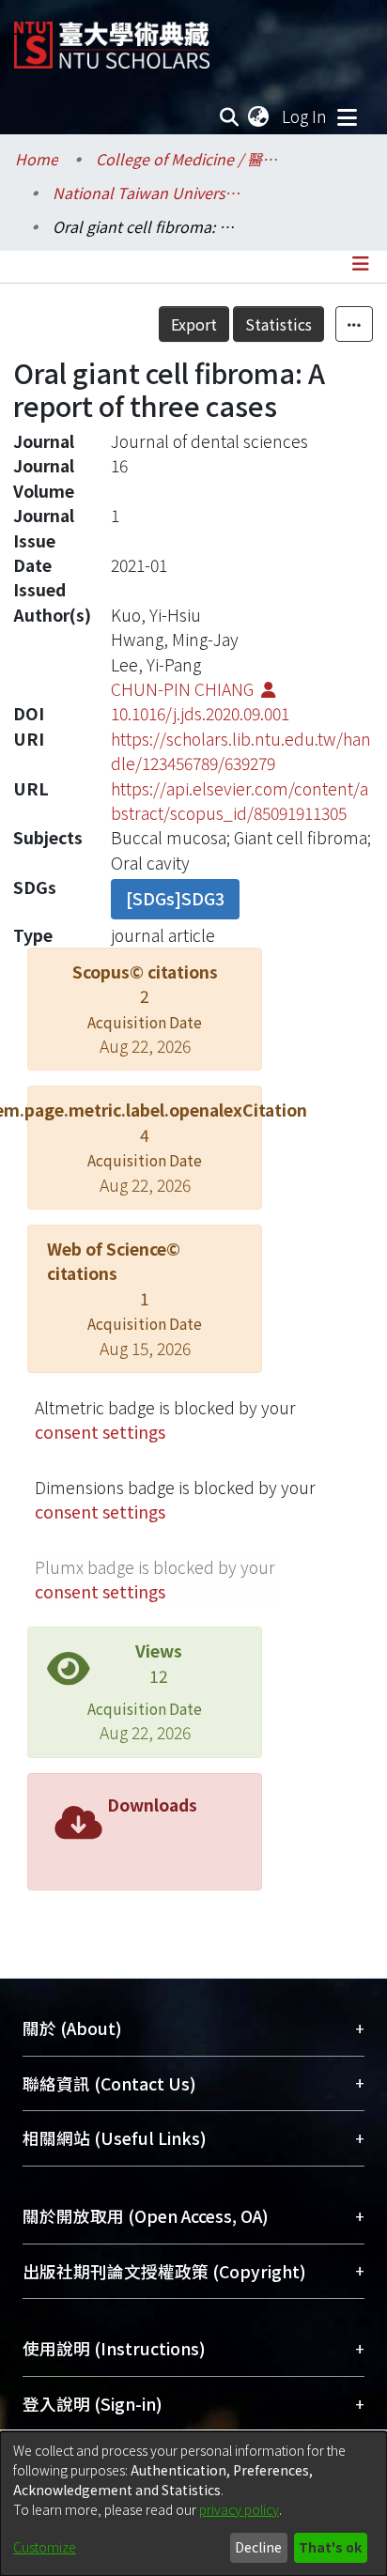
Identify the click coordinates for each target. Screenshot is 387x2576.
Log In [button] (305, 116)
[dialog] (193, 2504)
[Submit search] (230, 116)
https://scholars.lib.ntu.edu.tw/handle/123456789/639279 (241, 751)
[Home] (112, 38)
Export (194, 324)
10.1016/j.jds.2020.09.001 (200, 713)
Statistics (279, 324)
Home (37, 159)
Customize (45, 2547)
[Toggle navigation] (347, 116)
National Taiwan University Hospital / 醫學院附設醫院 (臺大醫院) (147, 193)
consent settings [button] (100, 1432)
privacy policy (239, 2509)
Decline (258, 2547)
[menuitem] (259, 116)
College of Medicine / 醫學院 (190, 159)
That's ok (330, 2547)
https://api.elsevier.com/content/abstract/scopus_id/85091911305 (240, 801)
